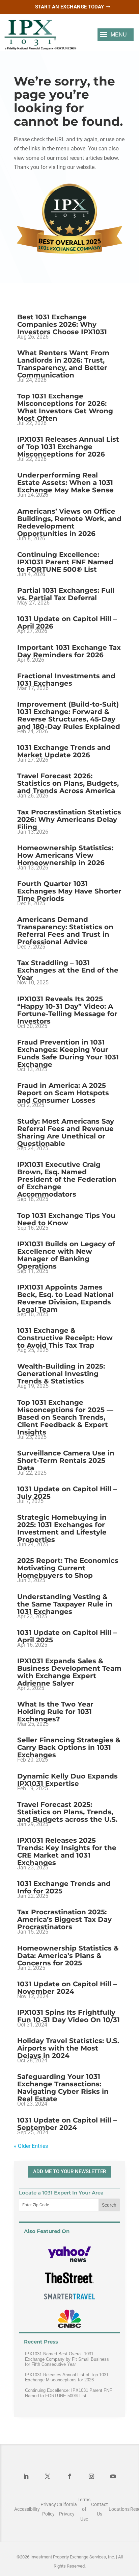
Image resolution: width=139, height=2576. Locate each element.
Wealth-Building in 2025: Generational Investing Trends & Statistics (61, 1374)
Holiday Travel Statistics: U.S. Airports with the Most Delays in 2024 (68, 2048)
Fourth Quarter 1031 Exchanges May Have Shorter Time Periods (69, 891)
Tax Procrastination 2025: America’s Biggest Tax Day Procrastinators (64, 1919)
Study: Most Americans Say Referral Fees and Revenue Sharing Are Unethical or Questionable (66, 1132)
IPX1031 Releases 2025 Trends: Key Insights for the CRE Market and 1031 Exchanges (67, 1851)
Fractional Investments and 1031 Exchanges (66, 680)
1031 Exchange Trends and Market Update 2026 (64, 751)
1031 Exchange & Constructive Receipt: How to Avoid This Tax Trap (65, 1338)
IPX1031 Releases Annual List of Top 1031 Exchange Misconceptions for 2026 (68, 447)
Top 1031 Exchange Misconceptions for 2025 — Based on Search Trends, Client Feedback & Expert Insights (65, 1417)
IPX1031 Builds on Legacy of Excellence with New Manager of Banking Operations (66, 1255)
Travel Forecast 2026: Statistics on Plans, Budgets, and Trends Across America (68, 783)
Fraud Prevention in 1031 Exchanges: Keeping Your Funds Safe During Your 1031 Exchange (68, 1053)
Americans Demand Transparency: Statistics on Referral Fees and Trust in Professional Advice (65, 931)
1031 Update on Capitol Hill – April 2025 (67, 1636)
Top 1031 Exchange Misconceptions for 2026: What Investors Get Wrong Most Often (65, 407)
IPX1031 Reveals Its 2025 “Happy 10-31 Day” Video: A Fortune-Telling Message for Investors (67, 1010)
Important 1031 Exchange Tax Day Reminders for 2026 (69, 651)
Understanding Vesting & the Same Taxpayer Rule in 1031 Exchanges (65, 1604)
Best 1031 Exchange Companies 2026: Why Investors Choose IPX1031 (62, 324)
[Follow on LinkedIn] (26, 2476)
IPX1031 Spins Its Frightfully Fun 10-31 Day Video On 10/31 (68, 2016)
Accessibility (27, 2509)
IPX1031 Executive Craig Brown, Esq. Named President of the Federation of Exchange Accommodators (67, 1179)
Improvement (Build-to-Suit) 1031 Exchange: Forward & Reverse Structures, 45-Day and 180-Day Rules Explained (69, 715)
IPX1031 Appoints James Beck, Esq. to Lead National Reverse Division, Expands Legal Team (65, 1298)
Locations (119, 2509)
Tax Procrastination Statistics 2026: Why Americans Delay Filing (69, 819)
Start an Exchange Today (69, 7)
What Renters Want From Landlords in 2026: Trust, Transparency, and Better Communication (63, 364)
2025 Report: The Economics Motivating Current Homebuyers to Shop (68, 1568)
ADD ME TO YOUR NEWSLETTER (69, 2172)
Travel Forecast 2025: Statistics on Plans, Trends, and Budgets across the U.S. (67, 1812)
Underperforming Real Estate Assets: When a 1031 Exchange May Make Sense (65, 483)
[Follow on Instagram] (91, 2476)
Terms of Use (84, 2509)
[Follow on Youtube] (113, 2476)
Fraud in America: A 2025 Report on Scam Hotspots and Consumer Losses (63, 1093)
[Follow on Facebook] (69, 2476)
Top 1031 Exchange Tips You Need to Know (66, 1219)
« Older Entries (31, 2146)
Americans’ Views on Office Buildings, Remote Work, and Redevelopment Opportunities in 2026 (69, 522)
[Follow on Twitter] (48, 2476)
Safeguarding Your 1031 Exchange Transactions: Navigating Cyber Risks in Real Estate (63, 2088)
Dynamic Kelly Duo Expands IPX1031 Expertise (67, 1780)
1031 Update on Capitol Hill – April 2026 (67, 622)
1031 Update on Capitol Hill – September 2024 (67, 2124)
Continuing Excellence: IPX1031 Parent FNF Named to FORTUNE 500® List (65, 562)
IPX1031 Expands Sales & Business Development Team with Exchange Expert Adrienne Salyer (69, 1672)
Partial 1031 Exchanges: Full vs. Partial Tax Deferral (66, 594)
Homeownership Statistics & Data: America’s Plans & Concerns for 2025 (68, 1956)
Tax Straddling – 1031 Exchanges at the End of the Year (68, 970)
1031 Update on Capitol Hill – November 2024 (67, 1988)
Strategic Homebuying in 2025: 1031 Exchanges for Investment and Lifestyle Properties (62, 1528)
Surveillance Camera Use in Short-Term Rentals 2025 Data (66, 1461)
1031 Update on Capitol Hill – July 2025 (67, 1493)
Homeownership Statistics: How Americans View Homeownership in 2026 (65, 855)
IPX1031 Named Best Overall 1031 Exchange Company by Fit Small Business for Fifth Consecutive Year (67, 2359)
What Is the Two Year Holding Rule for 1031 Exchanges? (55, 1712)
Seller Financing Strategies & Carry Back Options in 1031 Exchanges (69, 1747)
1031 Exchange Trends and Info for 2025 (64, 1887)
